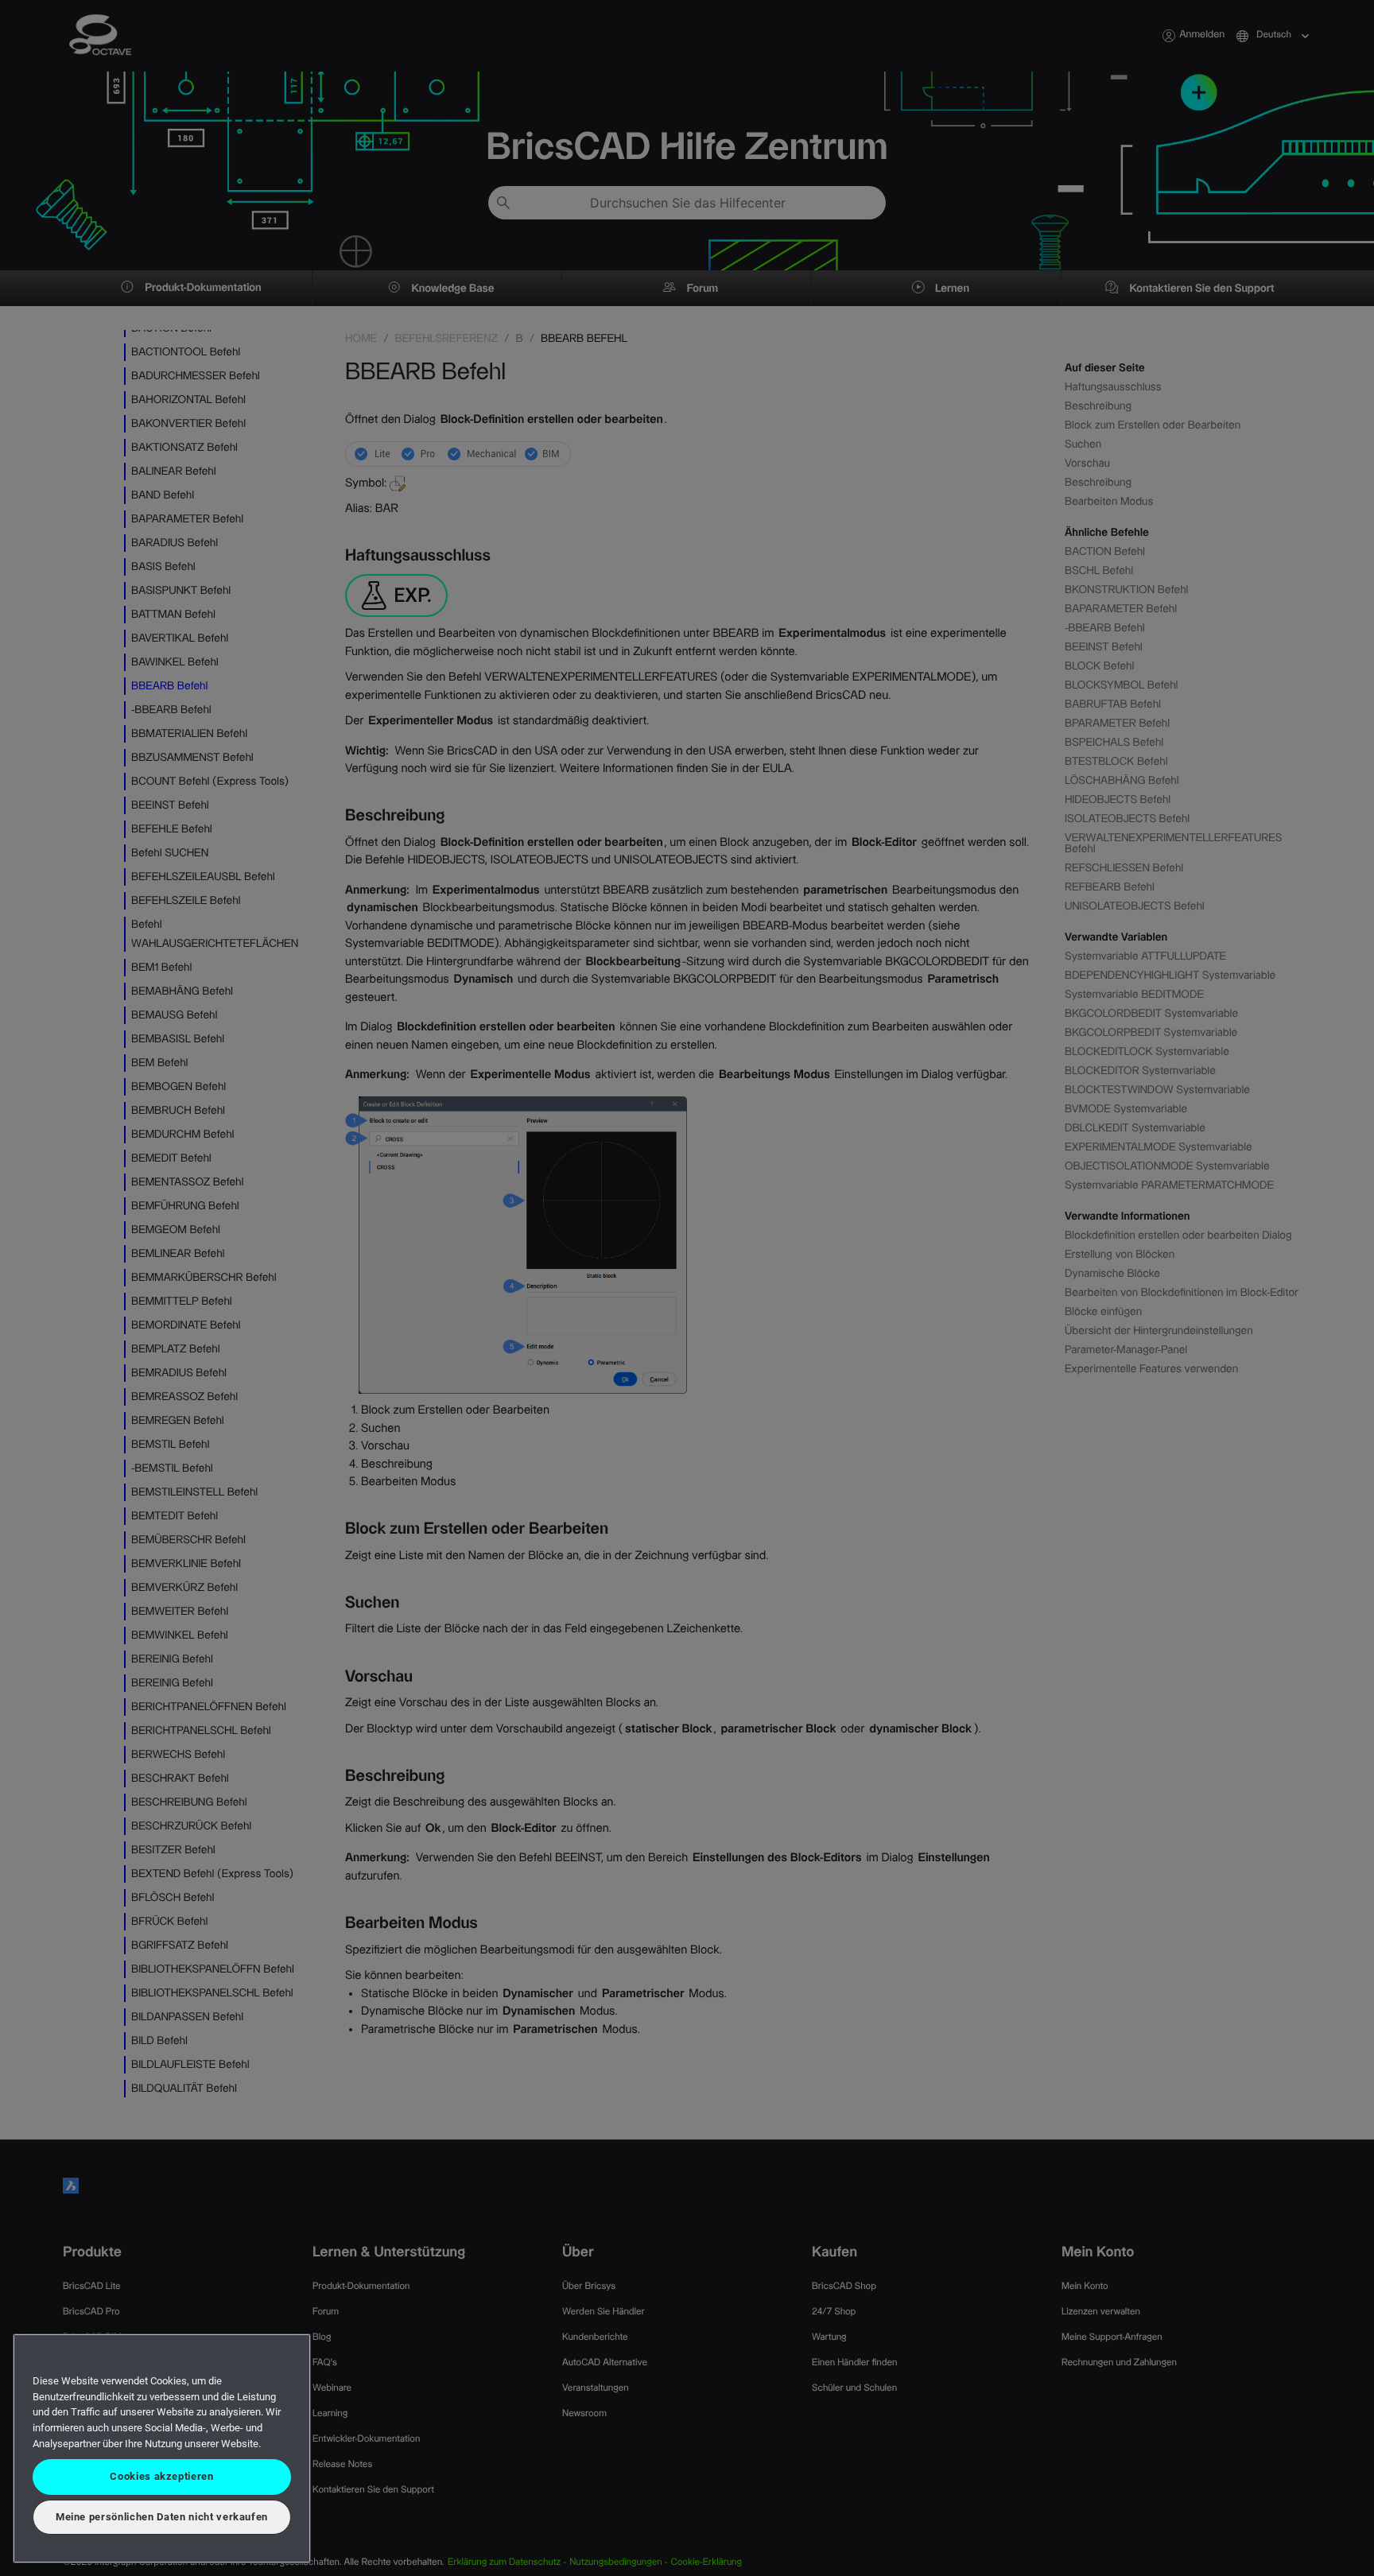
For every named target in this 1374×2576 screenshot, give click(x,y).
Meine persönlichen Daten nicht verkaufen (162, 2517)
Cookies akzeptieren (161, 2476)
